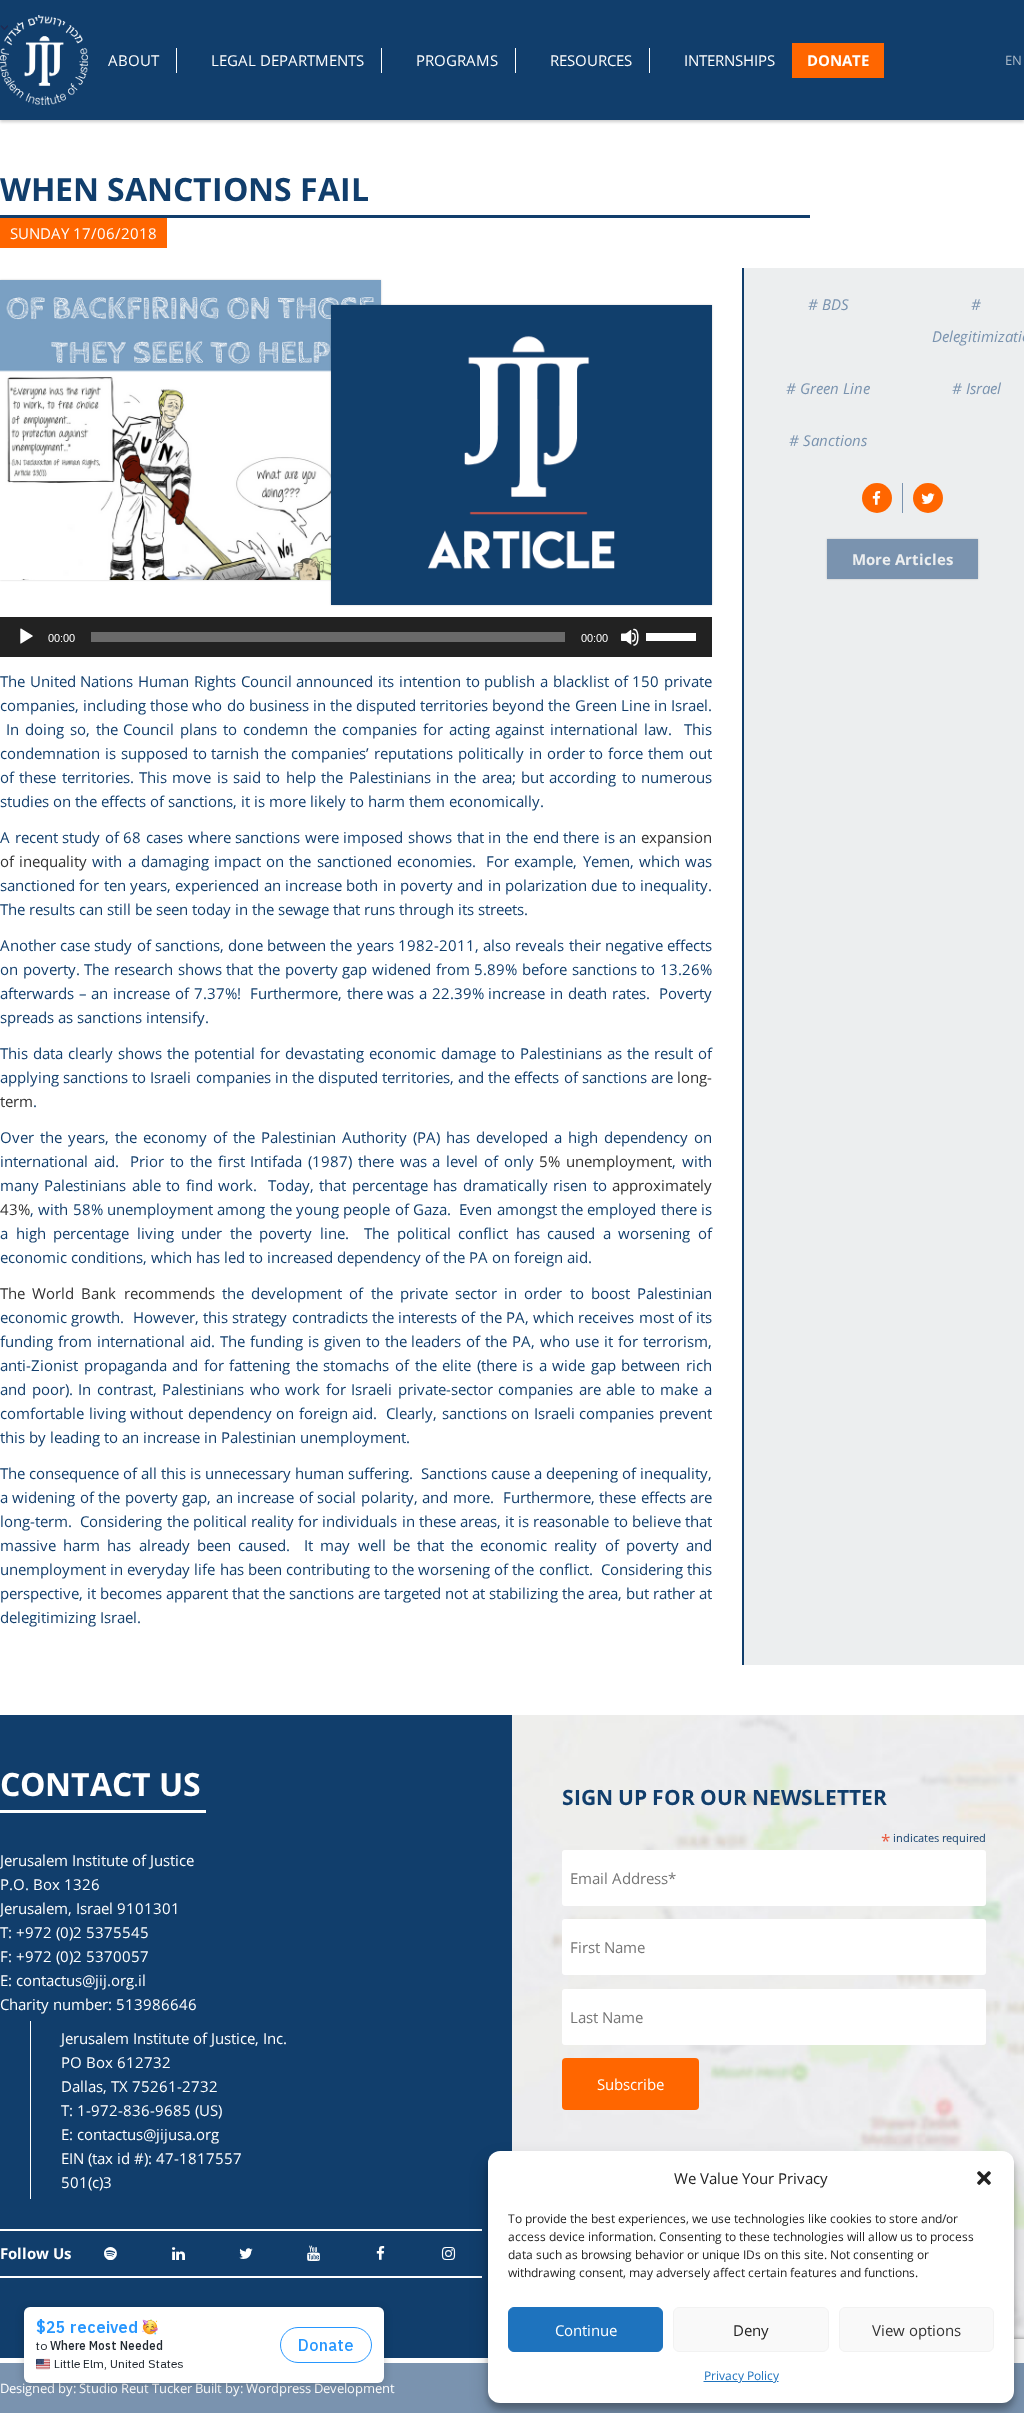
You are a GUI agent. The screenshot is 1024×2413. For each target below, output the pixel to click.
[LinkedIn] (178, 2253)
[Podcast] (110, 2253)
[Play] (26, 637)
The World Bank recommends (107, 1293)
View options (916, 2330)
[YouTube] (313, 2253)
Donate (838, 60)
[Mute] (630, 637)
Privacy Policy (741, 2375)
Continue (586, 2330)
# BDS (828, 304)
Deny (751, 2330)
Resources (591, 60)
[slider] (674, 635)
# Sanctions (828, 440)
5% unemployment (605, 1161)
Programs (457, 60)
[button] (984, 2178)
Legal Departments (287, 60)
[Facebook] (380, 2253)
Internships (729, 60)
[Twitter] (245, 2253)
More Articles (902, 559)
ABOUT (133, 60)
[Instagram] (448, 2253)
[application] (356, 637)
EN (1013, 60)
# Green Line (828, 388)
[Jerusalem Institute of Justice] (44, 60)
